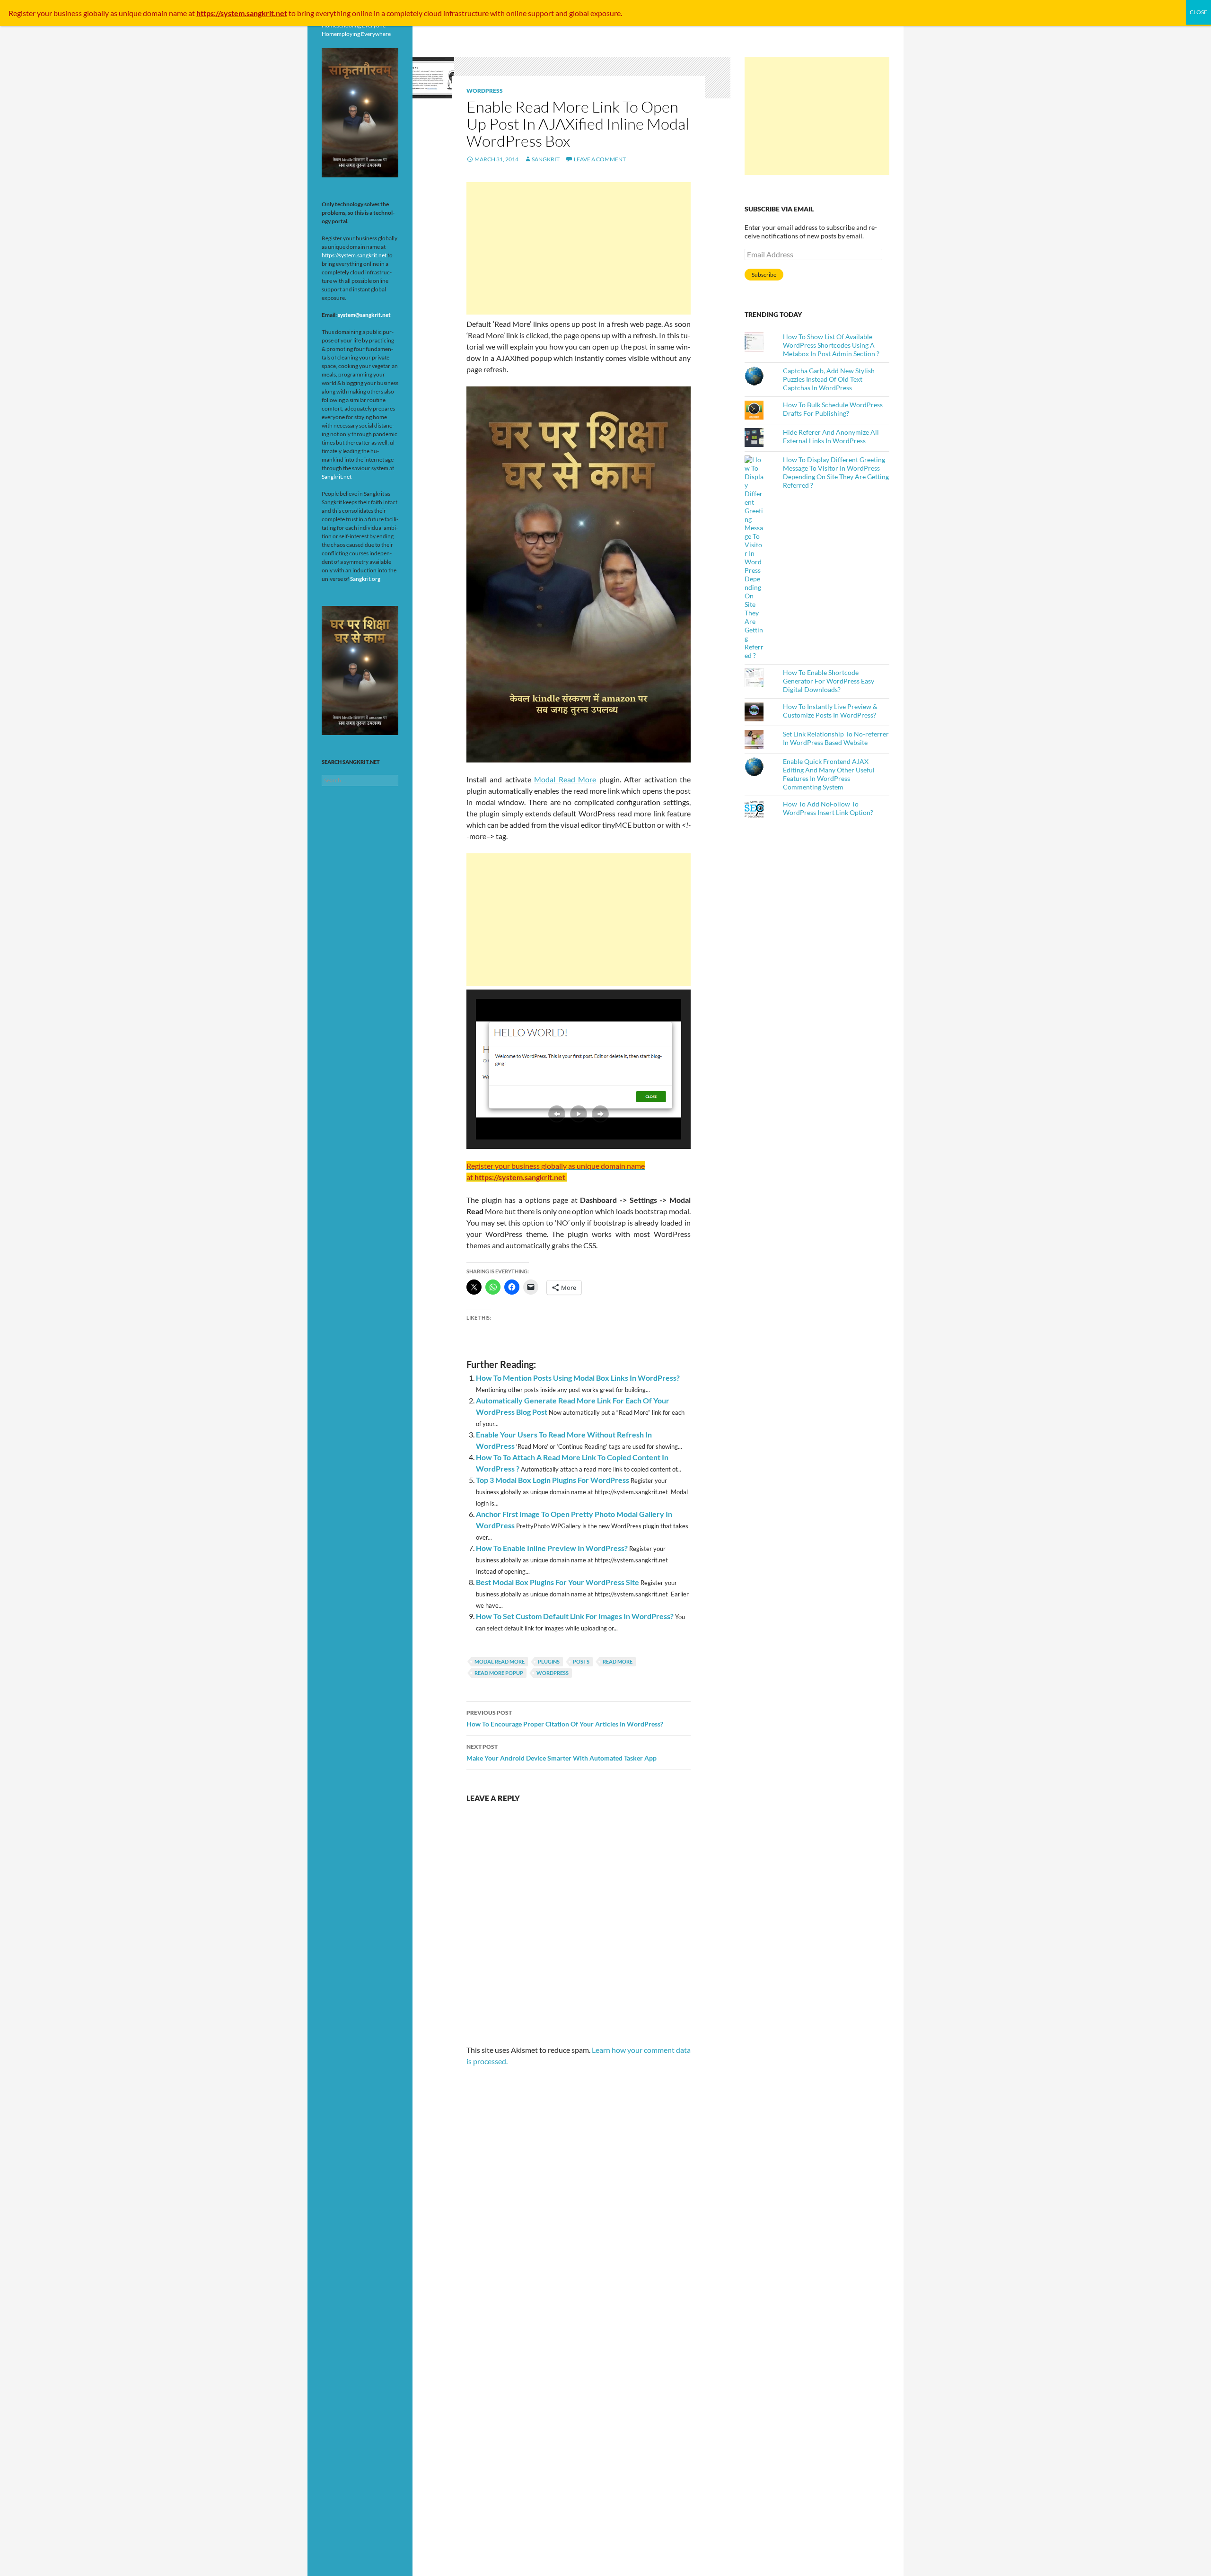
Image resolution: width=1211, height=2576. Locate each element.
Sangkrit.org (365, 579)
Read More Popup (499, 1673)
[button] (557, 1114)
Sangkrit (546, 159)
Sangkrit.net (337, 477)
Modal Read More (565, 779)
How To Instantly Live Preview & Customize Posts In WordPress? (830, 711)
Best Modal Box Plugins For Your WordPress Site (557, 1582)
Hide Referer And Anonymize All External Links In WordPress (831, 436)
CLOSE (1198, 12)
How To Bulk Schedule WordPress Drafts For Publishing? (833, 409)
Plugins (549, 1661)
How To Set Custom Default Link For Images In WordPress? (575, 1616)
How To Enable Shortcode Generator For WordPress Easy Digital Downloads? (829, 681)
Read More (618, 1661)
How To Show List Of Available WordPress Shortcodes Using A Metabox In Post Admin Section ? (831, 345)
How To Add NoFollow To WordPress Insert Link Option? (828, 808)
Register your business (46, 13)
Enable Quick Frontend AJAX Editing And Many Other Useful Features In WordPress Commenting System (829, 774)
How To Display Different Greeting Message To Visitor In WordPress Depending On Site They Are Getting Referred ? (836, 472)
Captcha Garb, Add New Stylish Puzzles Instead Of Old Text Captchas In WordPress (829, 379)
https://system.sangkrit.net (354, 255)
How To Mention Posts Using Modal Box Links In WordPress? (578, 1378)
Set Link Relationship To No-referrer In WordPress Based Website (836, 738)
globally (96, 13)
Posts (581, 1661)
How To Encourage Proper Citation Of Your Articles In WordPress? (565, 1718)
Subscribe (764, 275)
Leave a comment (600, 159)
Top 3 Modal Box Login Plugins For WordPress (553, 1480)
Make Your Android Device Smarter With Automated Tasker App (562, 1752)
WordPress (485, 91)
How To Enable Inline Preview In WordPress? (552, 1548)
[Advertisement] (579, 248)
